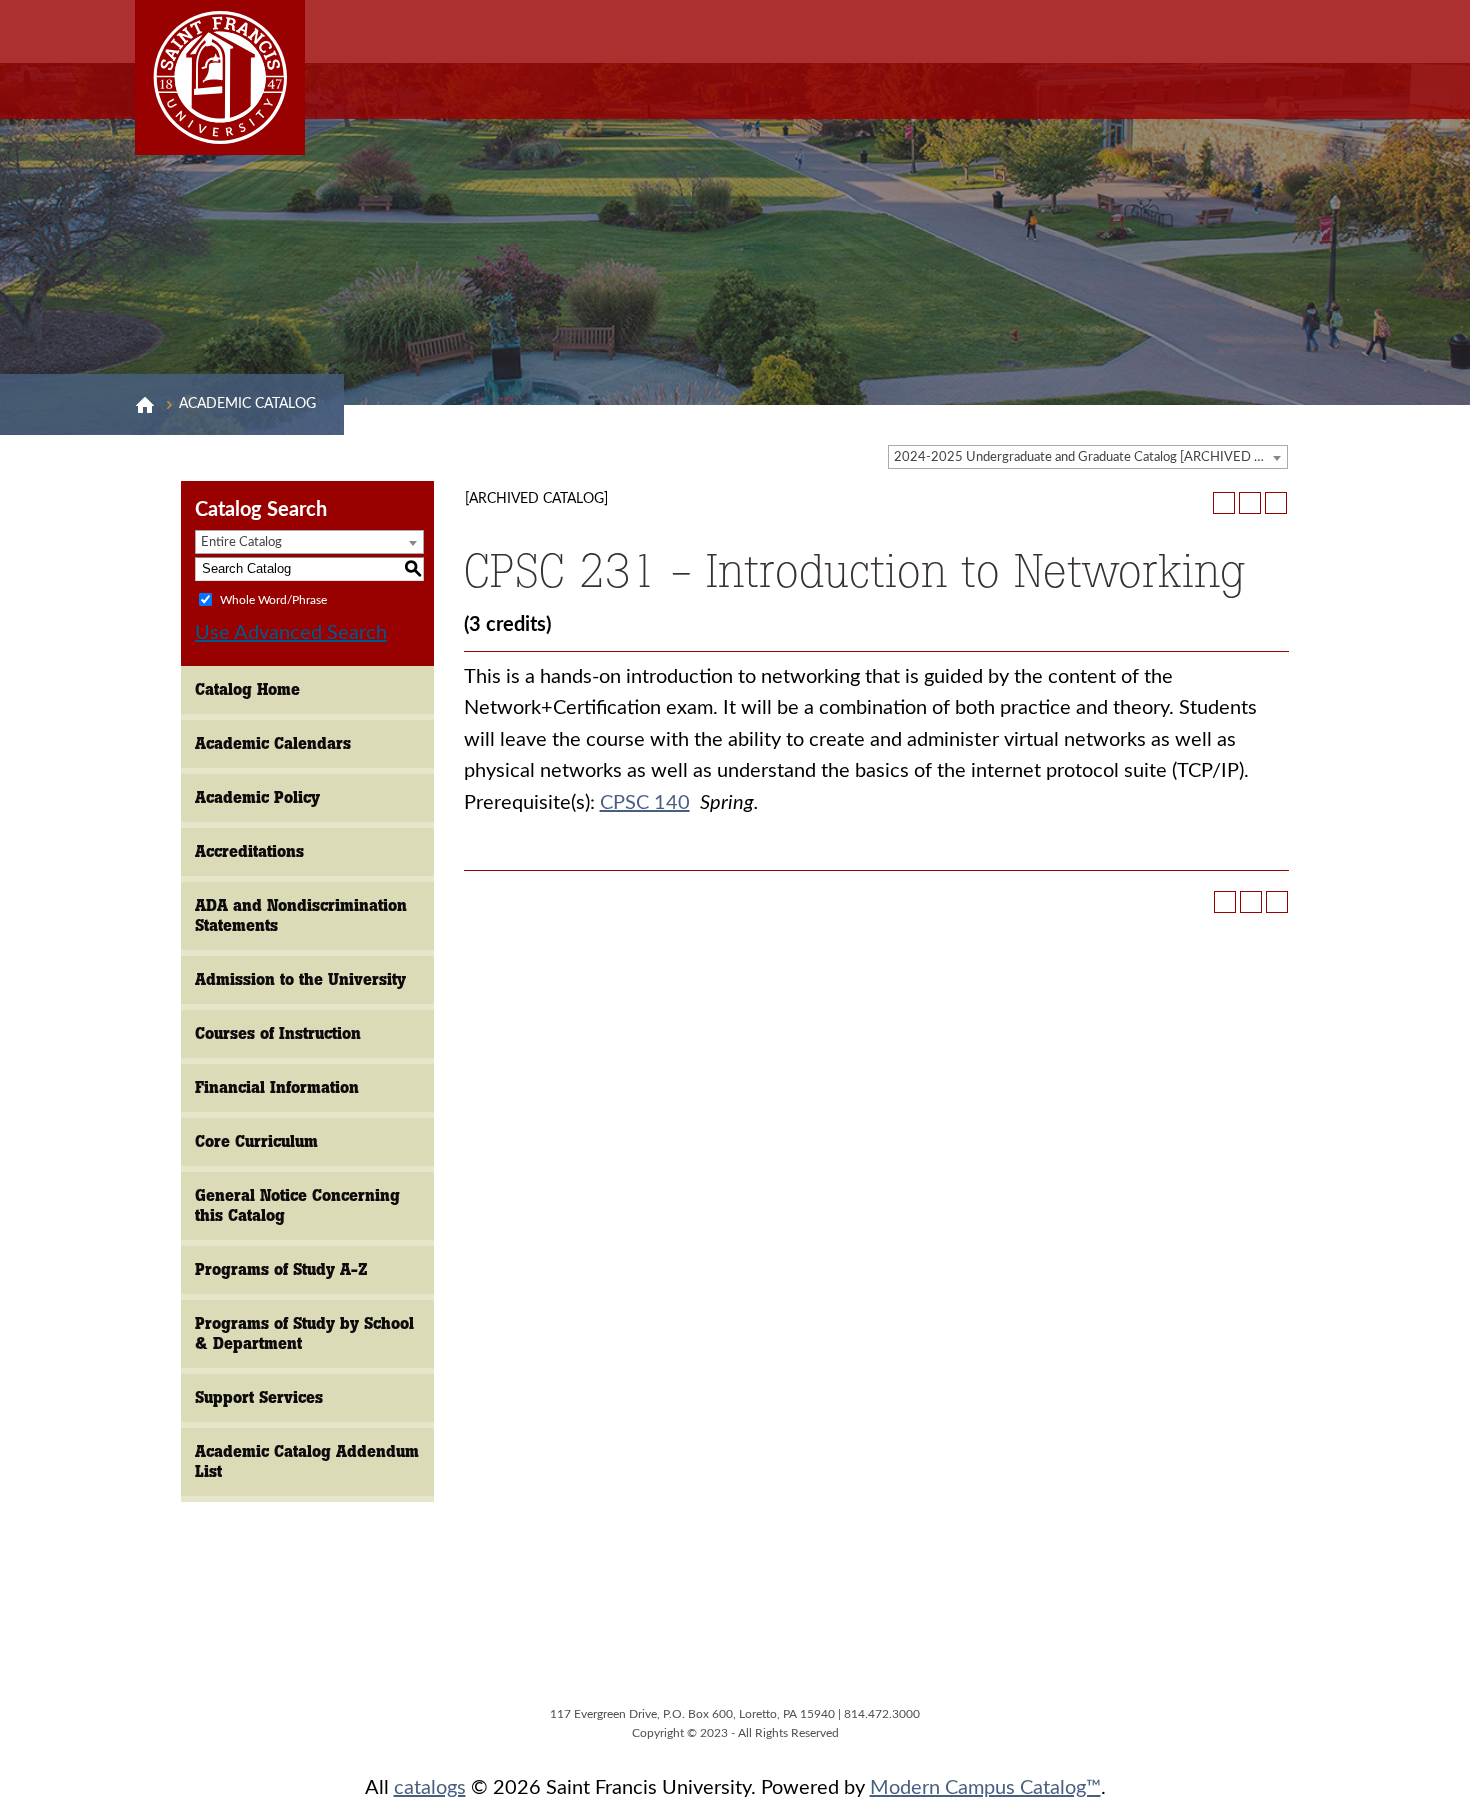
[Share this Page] (1224, 503)
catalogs (430, 1788)
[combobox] (1088, 457)
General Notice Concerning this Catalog (297, 1205)
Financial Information (277, 1087)
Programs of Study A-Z (281, 1269)
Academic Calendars (273, 743)
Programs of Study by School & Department (304, 1333)
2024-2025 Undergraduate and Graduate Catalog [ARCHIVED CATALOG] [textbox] (1090, 457)
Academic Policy (257, 797)
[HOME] (145, 405)
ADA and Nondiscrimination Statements (301, 915)
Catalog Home (247, 689)
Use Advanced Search (291, 633)
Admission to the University (300, 979)
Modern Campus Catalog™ (985, 1788)
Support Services (259, 1397)
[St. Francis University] (220, 77)
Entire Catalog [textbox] (241, 542)
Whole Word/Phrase (273, 599)
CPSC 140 (645, 803)
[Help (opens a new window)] (1276, 503)
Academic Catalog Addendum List (307, 1461)
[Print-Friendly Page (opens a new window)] (1250, 503)
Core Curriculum (256, 1141)
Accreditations (249, 851)
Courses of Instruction (278, 1033)
